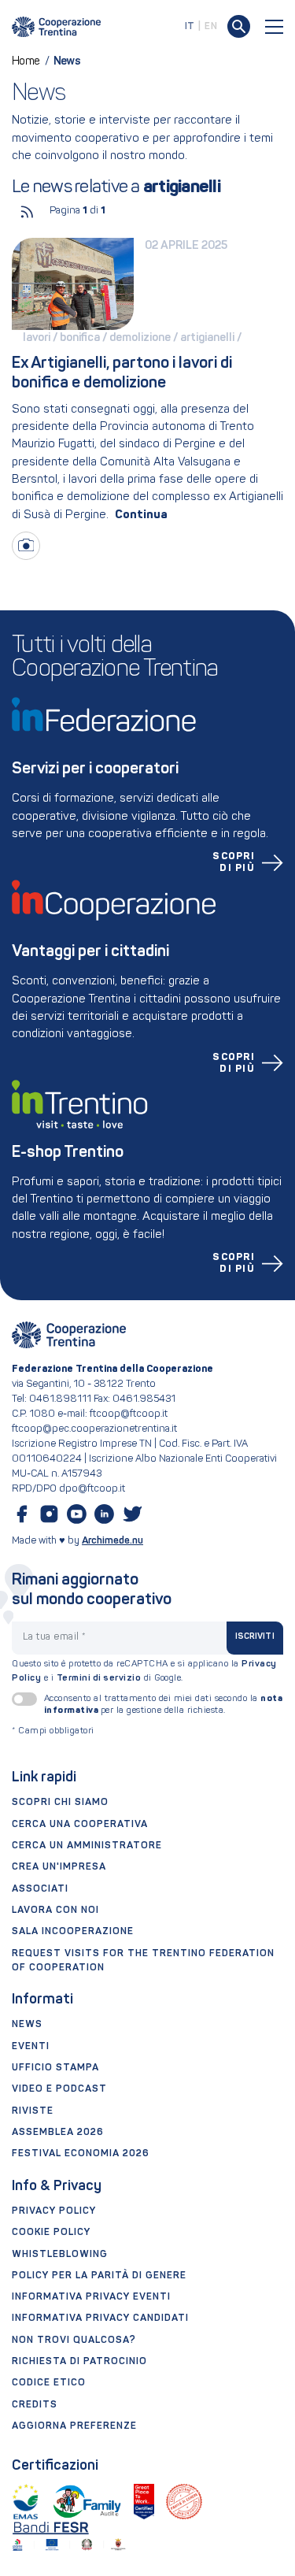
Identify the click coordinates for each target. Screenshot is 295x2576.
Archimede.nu (112, 1541)
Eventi (31, 2047)
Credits (35, 2405)
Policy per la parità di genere (99, 2276)
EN (211, 27)
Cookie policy (51, 2233)
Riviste (33, 2111)
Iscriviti (255, 1637)
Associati (40, 1889)
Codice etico (49, 2383)
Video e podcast (59, 2089)
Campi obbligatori (53, 1731)
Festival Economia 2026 (81, 2154)
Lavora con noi (55, 1911)
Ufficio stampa (55, 2068)
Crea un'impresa (59, 1867)
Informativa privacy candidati (100, 2318)
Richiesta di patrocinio (79, 2362)
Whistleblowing (60, 2255)
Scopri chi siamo (60, 1803)
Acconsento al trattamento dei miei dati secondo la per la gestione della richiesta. (164, 1705)
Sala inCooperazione (73, 1932)
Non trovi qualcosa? (74, 2341)
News (27, 2025)
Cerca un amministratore (87, 1846)
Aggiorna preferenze (74, 2426)
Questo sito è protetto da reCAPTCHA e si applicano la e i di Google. (144, 1671)
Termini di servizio (99, 1678)
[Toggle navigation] (275, 27)
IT (190, 27)
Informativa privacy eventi (91, 2297)
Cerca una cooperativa (80, 1825)
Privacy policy (54, 2211)
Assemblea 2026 (58, 2133)
